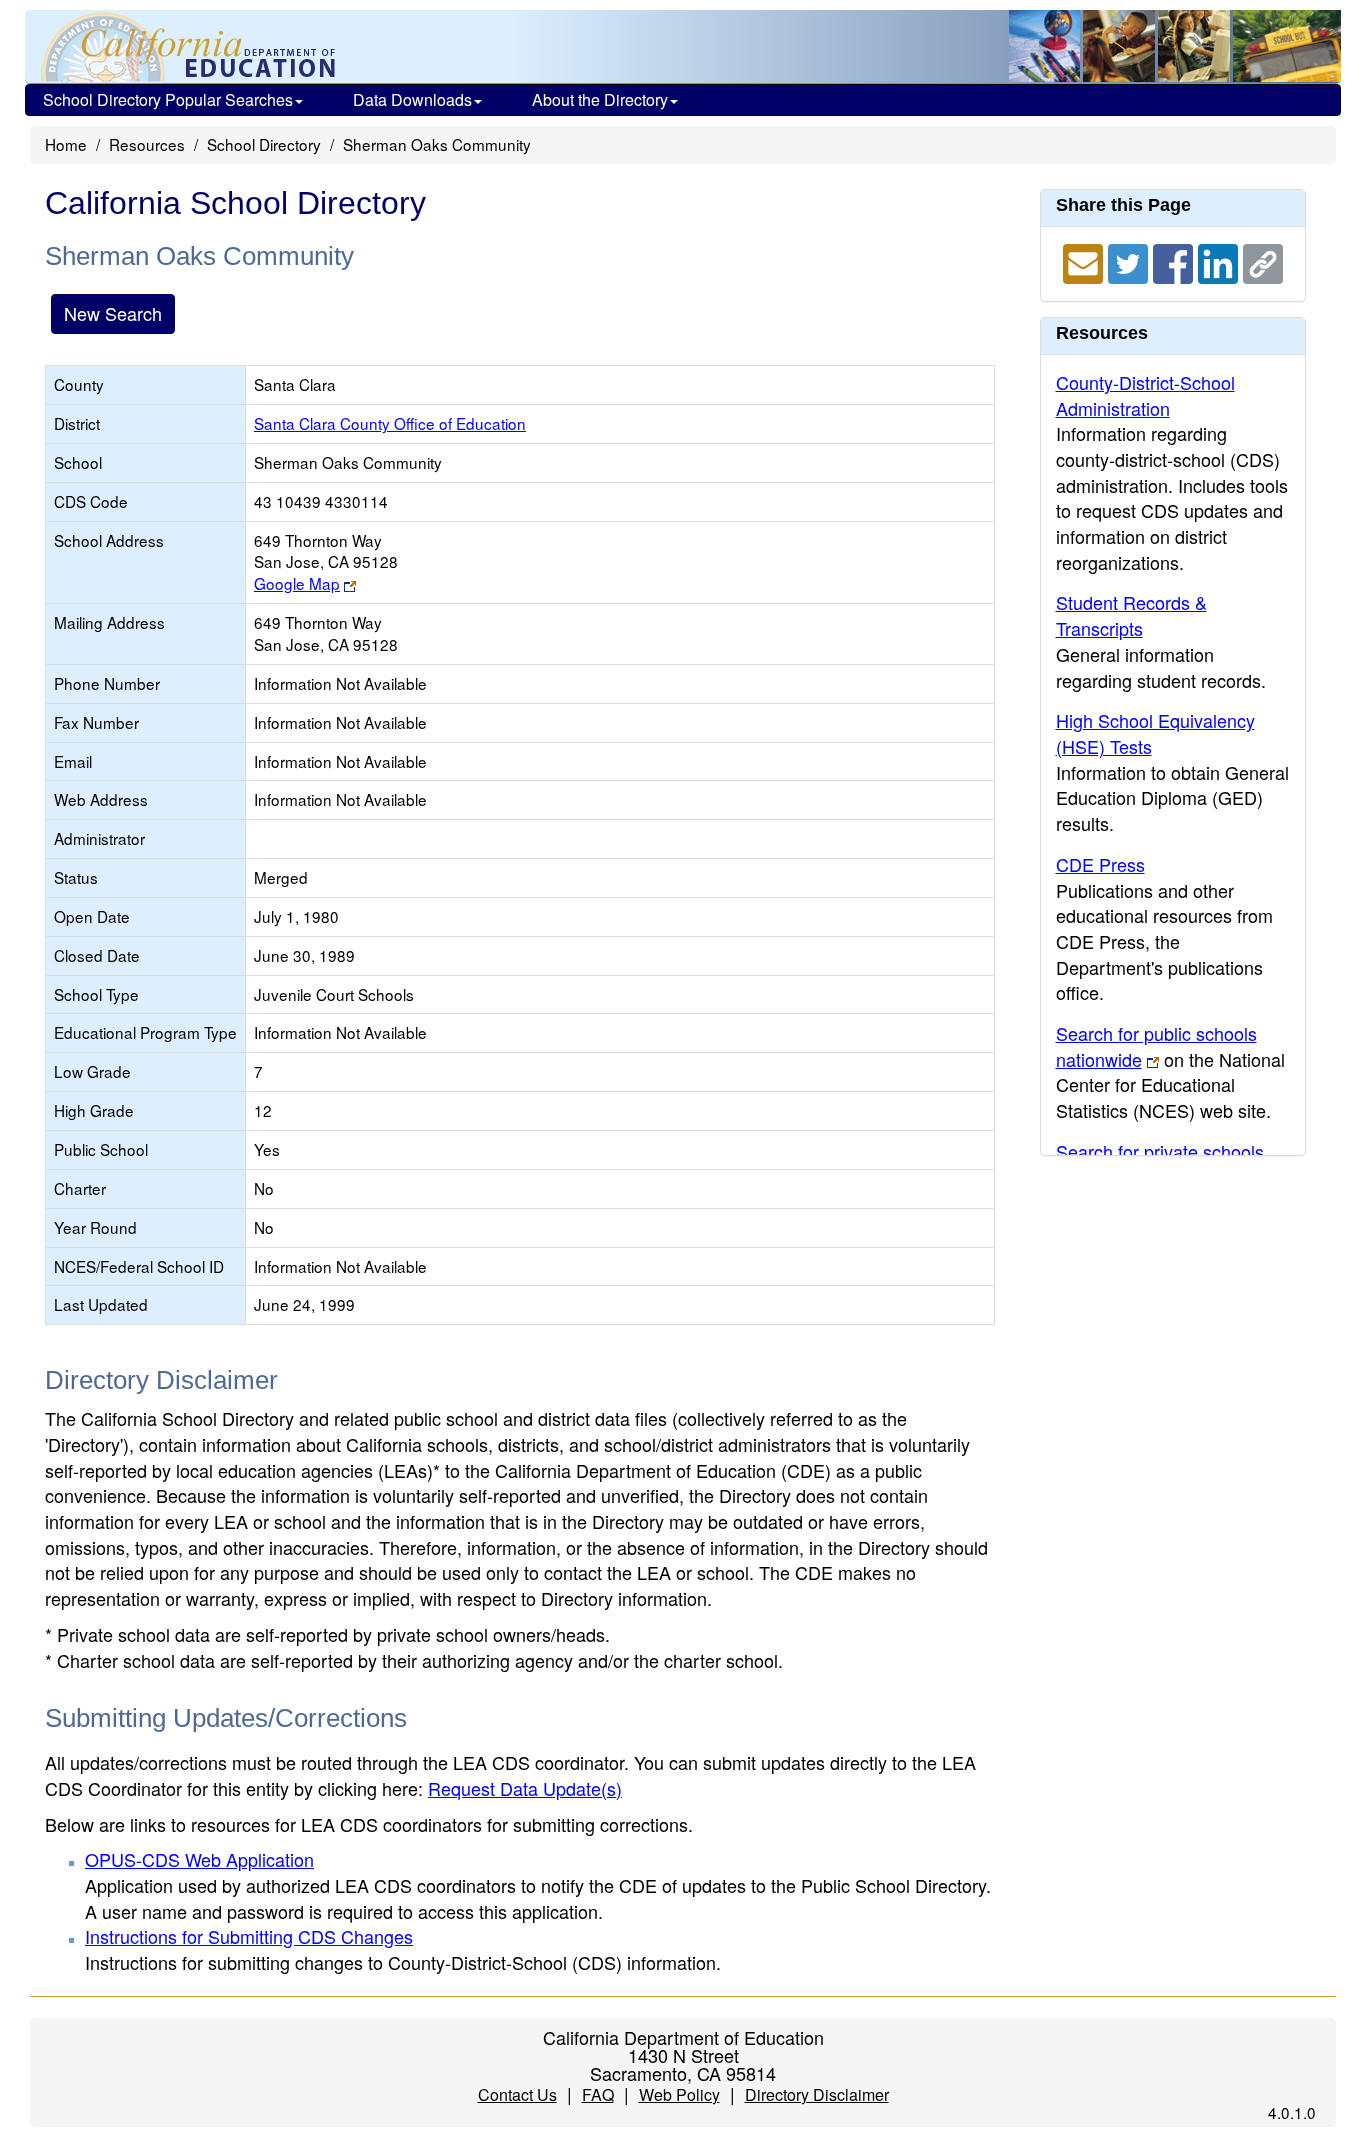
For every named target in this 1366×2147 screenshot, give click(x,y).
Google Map (297, 583)
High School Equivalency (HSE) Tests (1155, 733)
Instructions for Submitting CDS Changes (249, 1936)
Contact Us (517, 2094)
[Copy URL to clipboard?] (1263, 261)
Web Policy (679, 2094)
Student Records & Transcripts (1131, 615)
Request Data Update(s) (525, 1788)
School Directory (264, 144)
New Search (113, 313)
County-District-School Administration (1145, 395)
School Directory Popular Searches (168, 99)
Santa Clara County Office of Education (390, 423)
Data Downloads (412, 99)
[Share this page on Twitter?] (1130, 261)
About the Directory (600, 99)
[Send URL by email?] (1085, 261)
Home (66, 144)
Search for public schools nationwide (1156, 1046)
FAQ (598, 2094)
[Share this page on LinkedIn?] (1220, 261)
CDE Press (1100, 864)
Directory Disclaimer (817, 2094)
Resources (147, 144)
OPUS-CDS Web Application (199, 1859)
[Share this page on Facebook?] (1175, 261)
